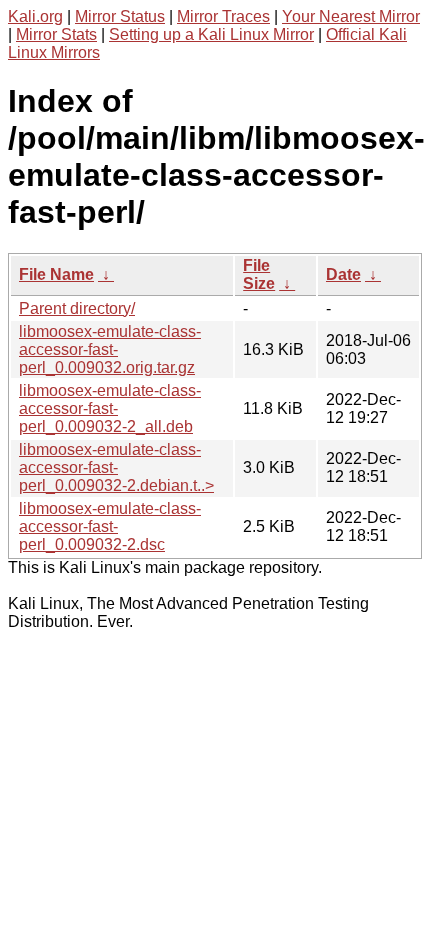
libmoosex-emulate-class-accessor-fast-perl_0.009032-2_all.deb (110, 408)
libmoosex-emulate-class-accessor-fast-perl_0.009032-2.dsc (110, 526)
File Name (56, 274)
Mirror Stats (56, 34)
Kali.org (35, 16)
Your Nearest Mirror (351, 16)
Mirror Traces (223, 16)
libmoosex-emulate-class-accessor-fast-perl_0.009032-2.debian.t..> (116, 467)
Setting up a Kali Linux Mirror (211, 34)
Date (343, 274)
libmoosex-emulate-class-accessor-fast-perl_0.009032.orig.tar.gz (110, 349)
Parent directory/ (77, 308)
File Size (259, 274)
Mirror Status (120, 16)
